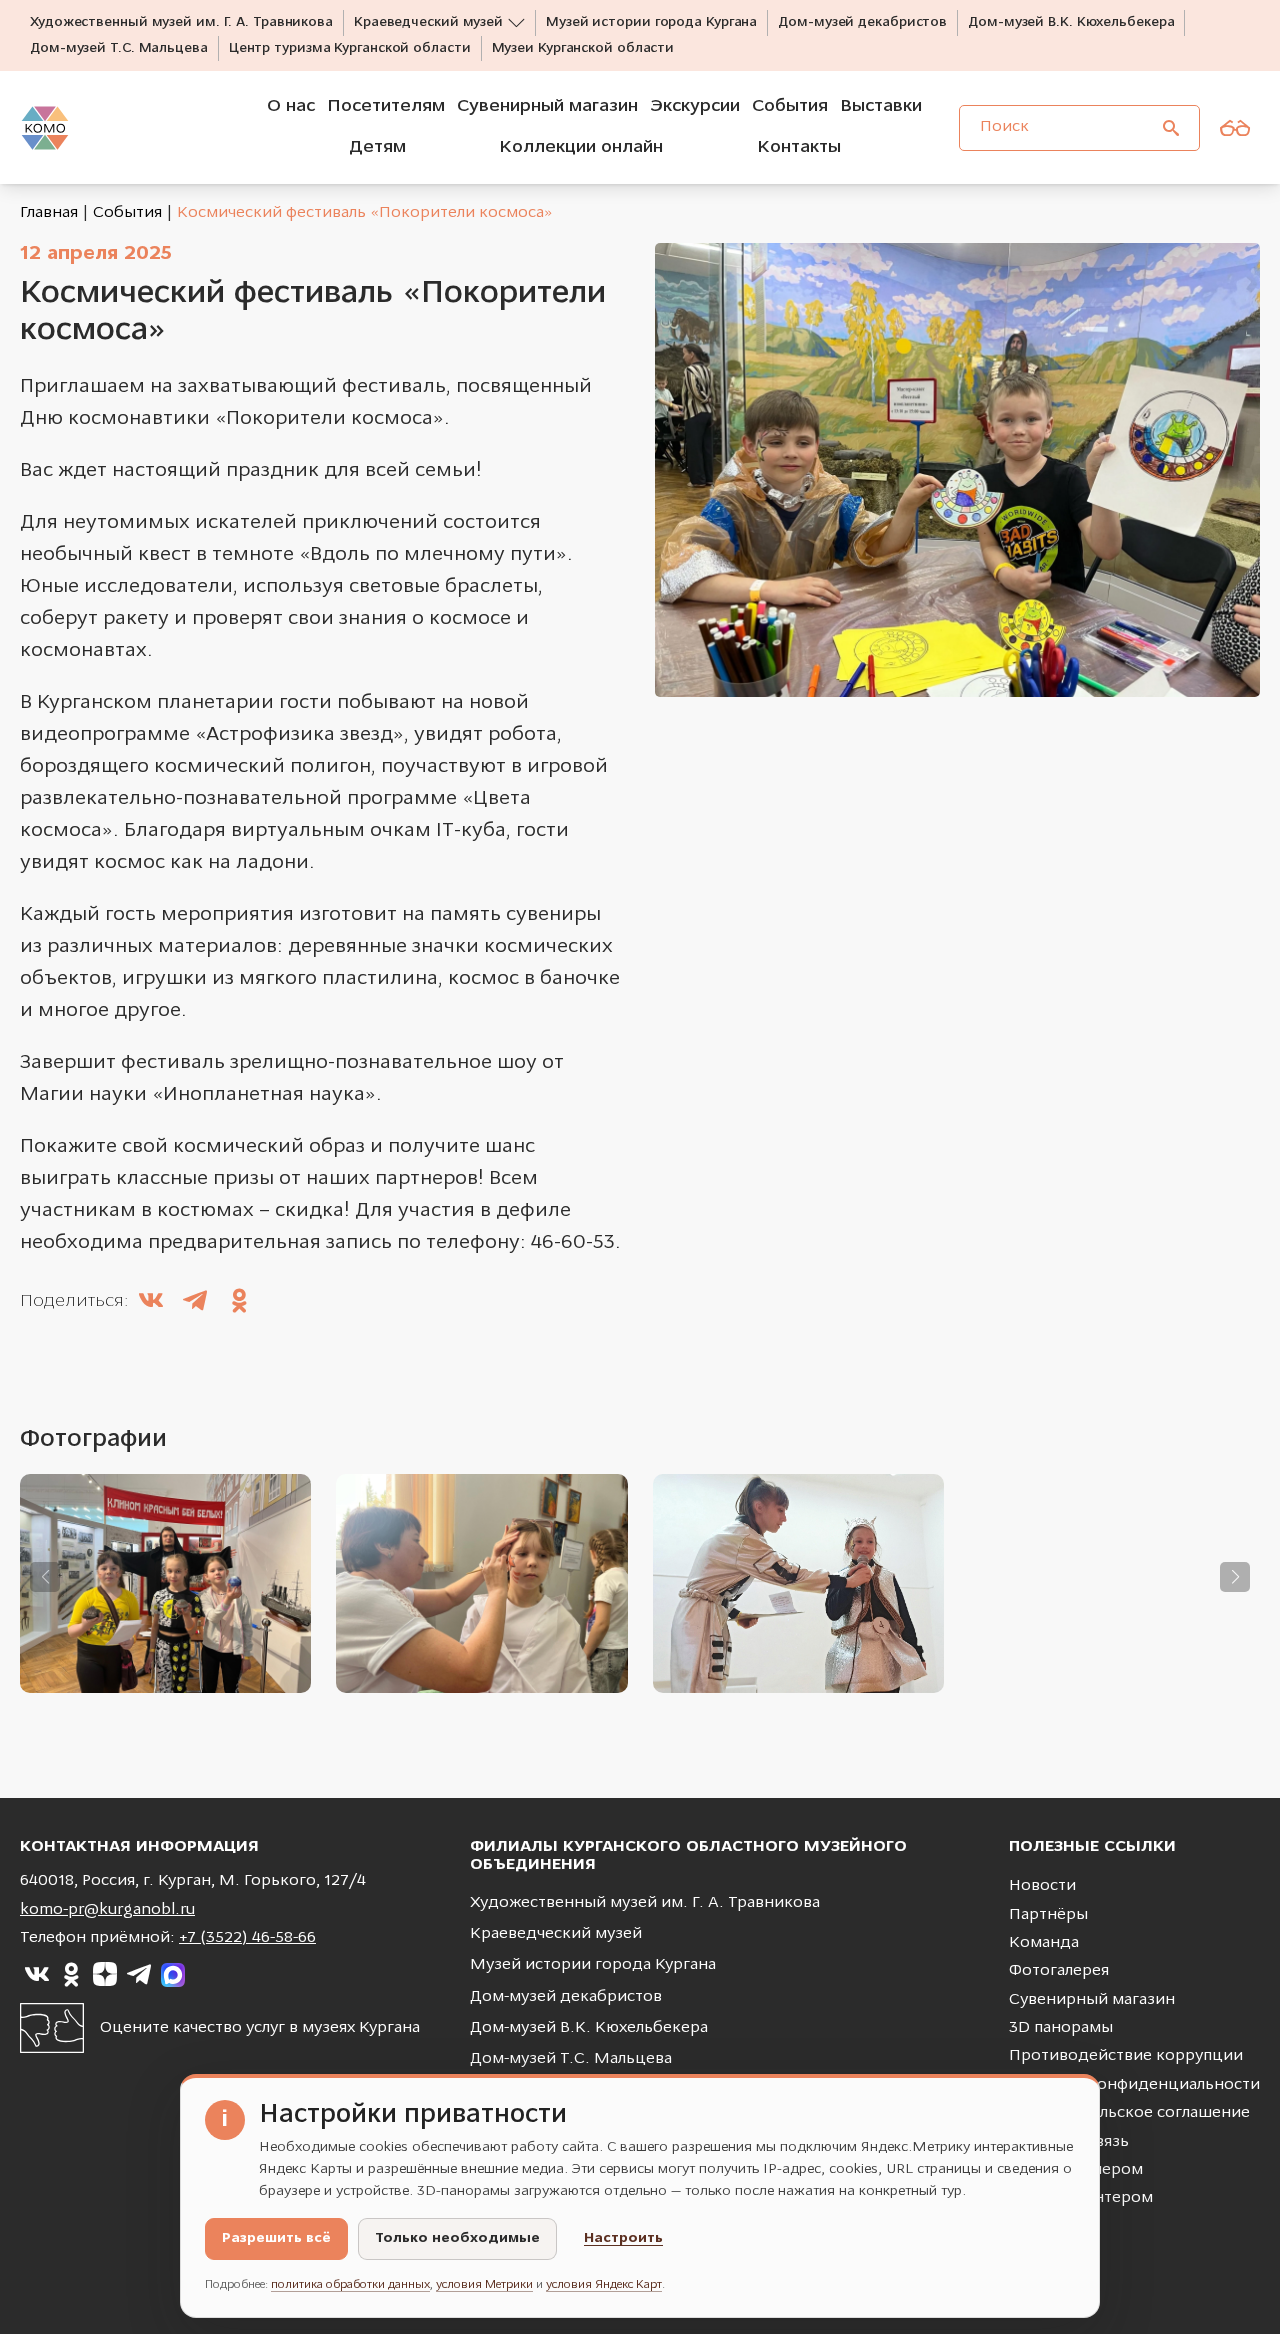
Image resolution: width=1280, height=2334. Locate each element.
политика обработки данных (350, 2285)
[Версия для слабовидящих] (1235, 128)
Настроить (623, 2238)
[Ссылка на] (37, 1975)
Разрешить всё (276, 2238)
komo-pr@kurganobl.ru (107, 1910)
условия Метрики (484, 2285)
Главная (49, 213)
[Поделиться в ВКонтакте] (151, 1303)
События (127, 213)
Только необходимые (457, 2238)
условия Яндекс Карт (604, 2285)
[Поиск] (1171, 128)
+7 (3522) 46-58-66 (247, 1938)
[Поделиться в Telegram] (195, 1303)
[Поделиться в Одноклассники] (239, 1303)
